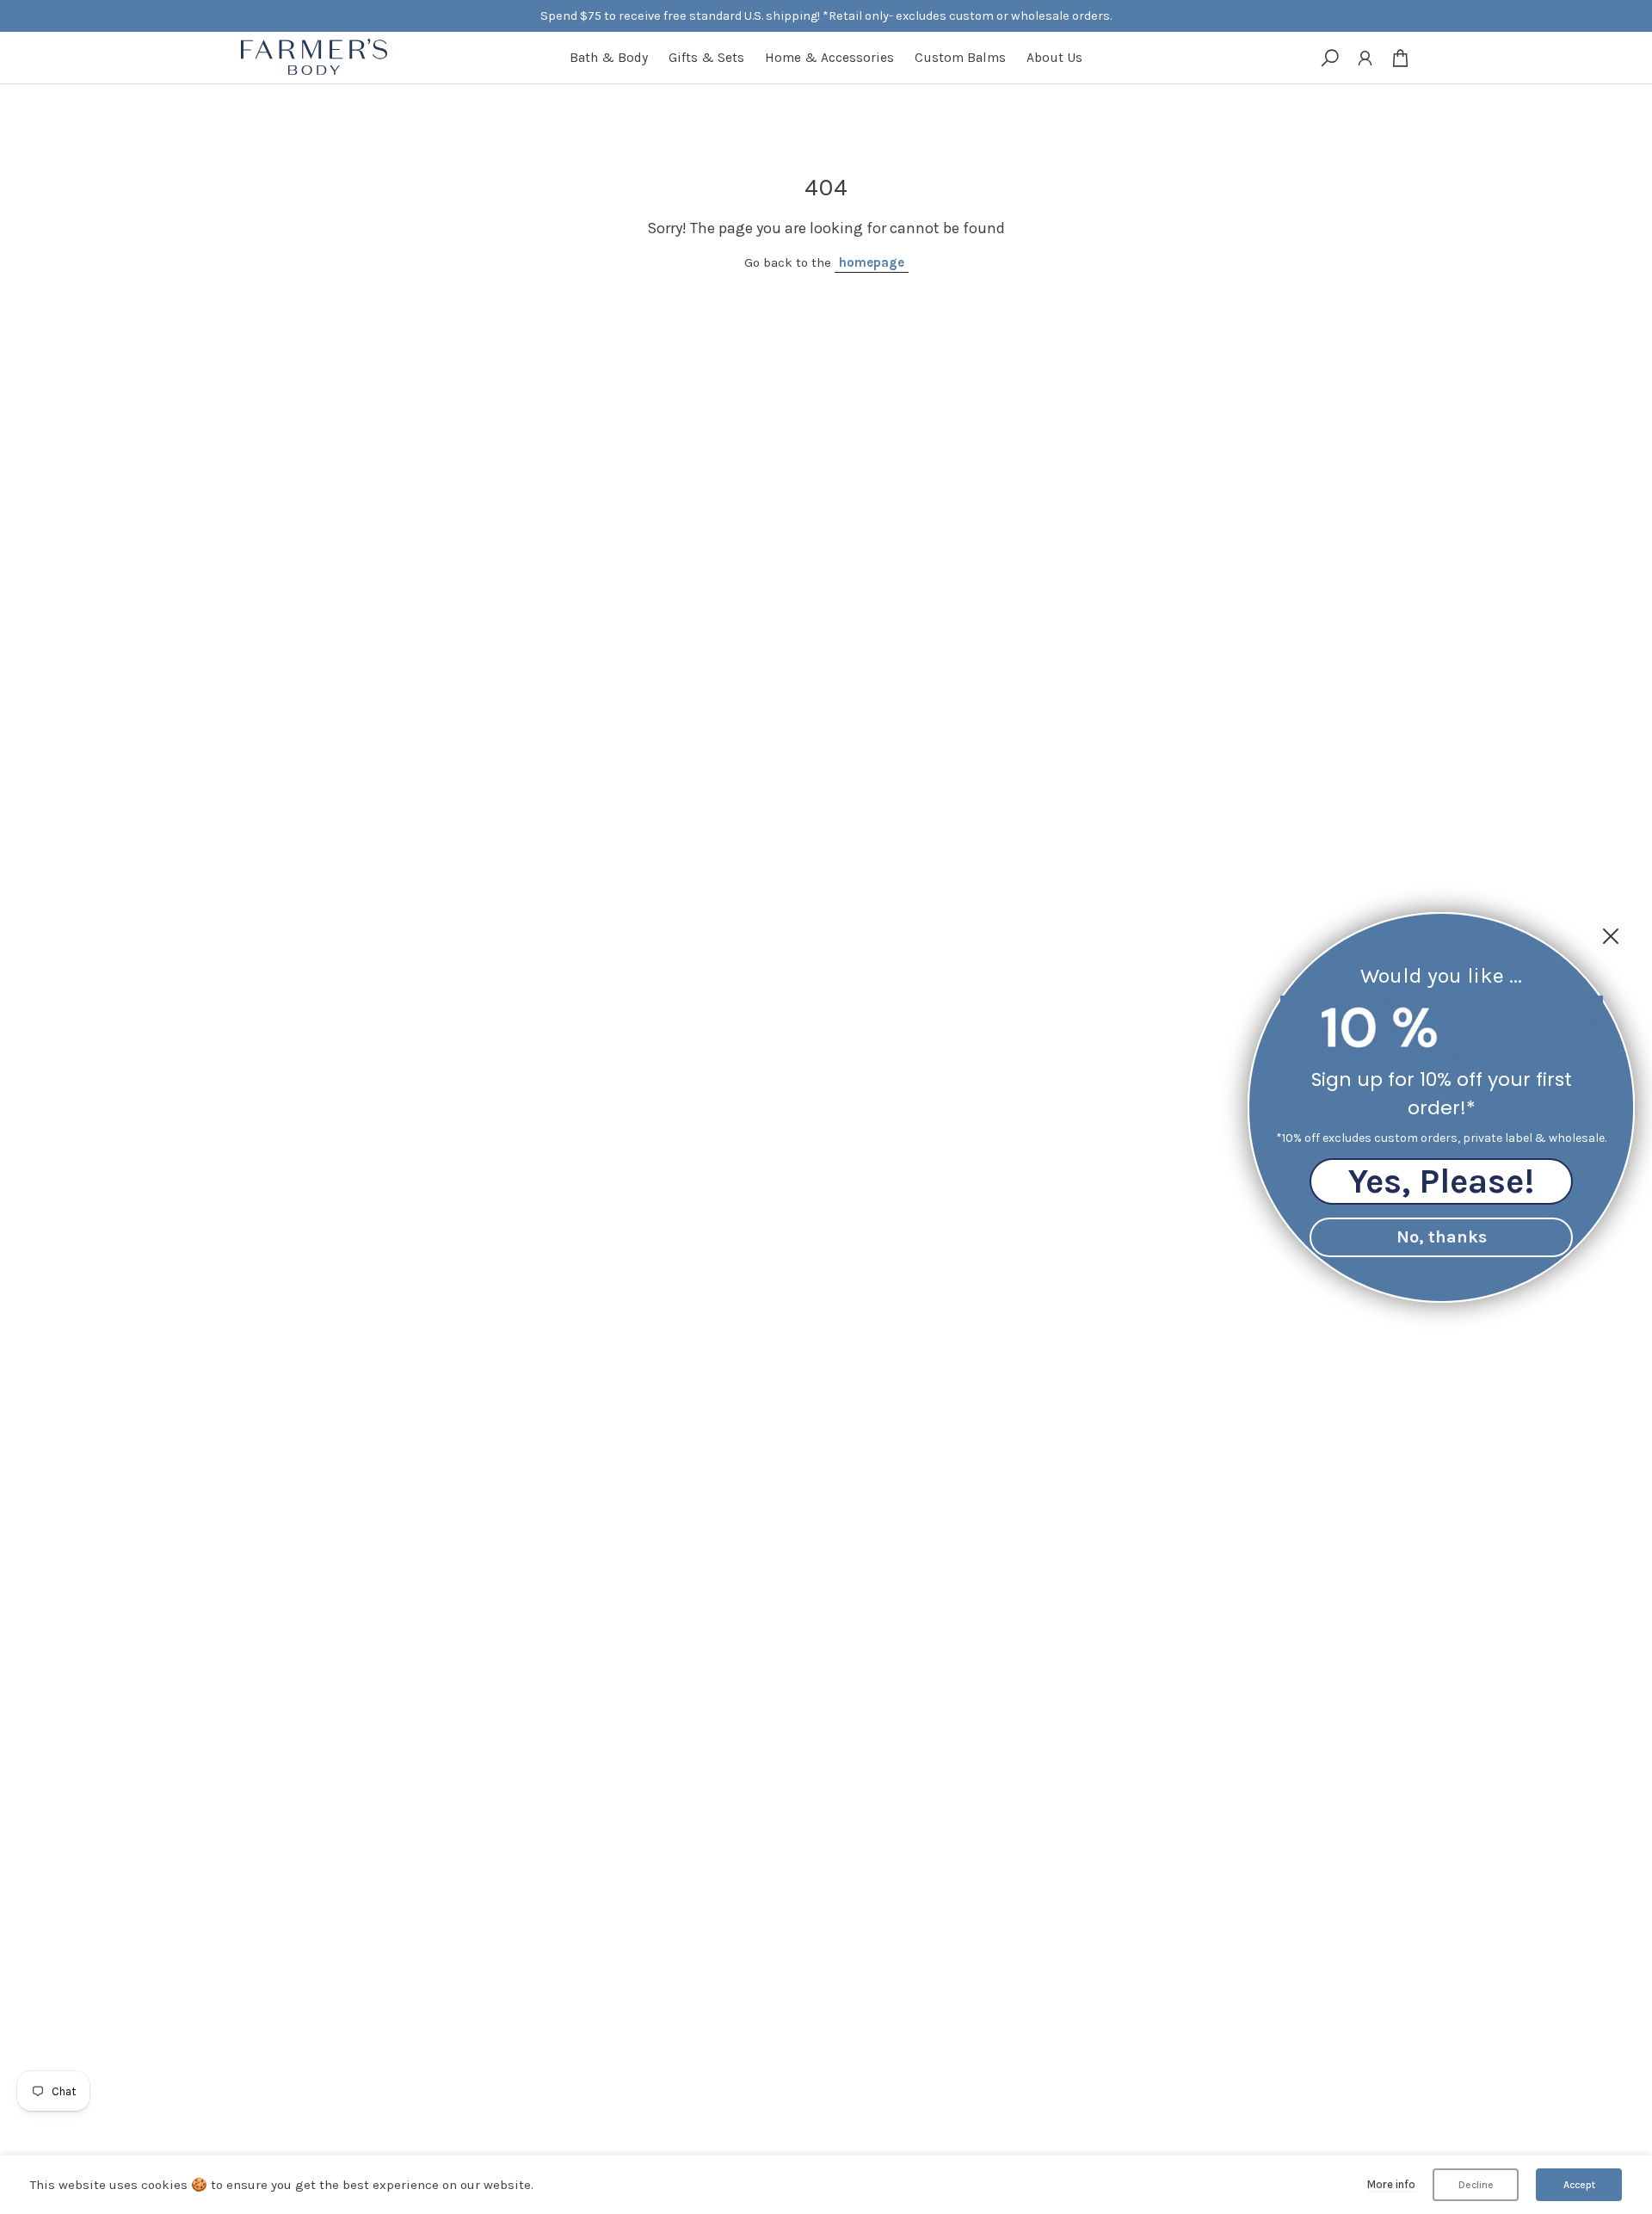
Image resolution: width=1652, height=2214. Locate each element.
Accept (1579, 2185)
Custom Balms (960, 58)
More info (1391, 2184)
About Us (1054, 58)
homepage (872, 262)
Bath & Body (609, 58)
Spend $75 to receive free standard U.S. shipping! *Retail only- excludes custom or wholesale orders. (826, 16)
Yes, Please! (1441, 1180)
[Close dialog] (1611, 936)
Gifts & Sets (706, 58)
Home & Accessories (829, 58)
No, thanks (1442, 1236)
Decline (1476, 2185)
